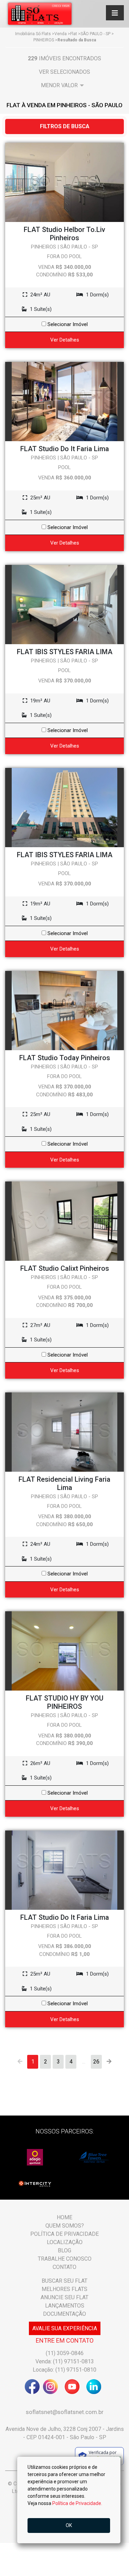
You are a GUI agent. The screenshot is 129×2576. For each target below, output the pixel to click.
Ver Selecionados (64, 72)
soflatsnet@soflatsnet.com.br (65, 2412)
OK (69, 2525)
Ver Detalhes (65, 340)
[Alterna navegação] (115, 13)
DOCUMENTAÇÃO (64, 2314)
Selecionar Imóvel (67, 324)
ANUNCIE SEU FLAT (64, 2297)
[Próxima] (109, 2062)
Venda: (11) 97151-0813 (65, 2361)
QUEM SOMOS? (65, 2226)
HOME (64, 2217)
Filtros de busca (65, 126)
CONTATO (64, 2267)
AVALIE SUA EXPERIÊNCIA (65, 2328)
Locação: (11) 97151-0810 (64, 2370)
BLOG (64, 2250)
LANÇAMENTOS (65, 2306)
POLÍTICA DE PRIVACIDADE (64, 2234)
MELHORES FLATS (64, 2289)
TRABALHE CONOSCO (65, 2259)
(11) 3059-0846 (65, 2353)
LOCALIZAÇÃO (65, 2242)
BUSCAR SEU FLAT (64, 2281)
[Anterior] (20, 2062)
